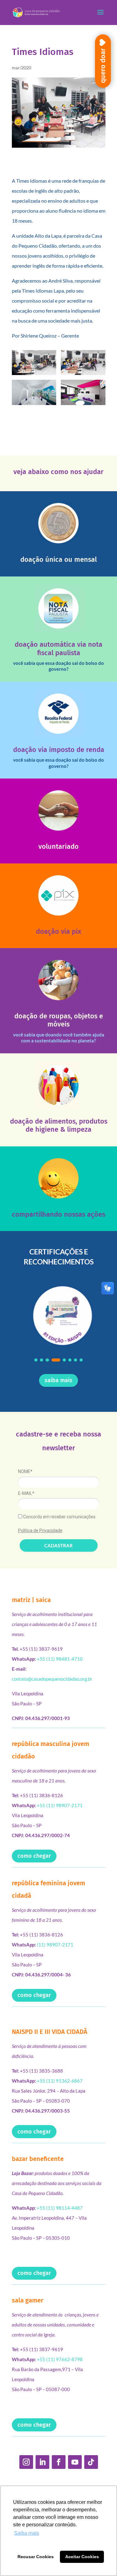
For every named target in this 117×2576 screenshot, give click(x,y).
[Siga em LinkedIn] (42, 2462)
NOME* (25, 1471)
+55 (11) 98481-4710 (60, 1659)
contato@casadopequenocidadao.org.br (52, 1679)
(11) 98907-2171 (55, 1945)
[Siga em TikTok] (91, 2462)
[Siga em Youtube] (75, 2462)
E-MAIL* (26, 1493)
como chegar (34, 1856)
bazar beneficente (38, 2159)
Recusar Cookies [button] (36, 2557)
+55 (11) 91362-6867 (60, 2081)
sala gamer (28, 2300)
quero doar (103, 66)
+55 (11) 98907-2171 (60, 1805)
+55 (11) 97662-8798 (60, 2359)
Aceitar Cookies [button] (82, 2557)
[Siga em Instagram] (26, 2462)
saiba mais (58, 1380)
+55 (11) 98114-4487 (60, 2208)
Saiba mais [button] (27, 2533)
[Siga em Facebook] (59, 2462)
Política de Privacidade (40, 1530)
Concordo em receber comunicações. (59, 1517)
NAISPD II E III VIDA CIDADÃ (50, 2032)
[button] (36, 1360)
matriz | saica (31, 1600)
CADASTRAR (58, 1545)
